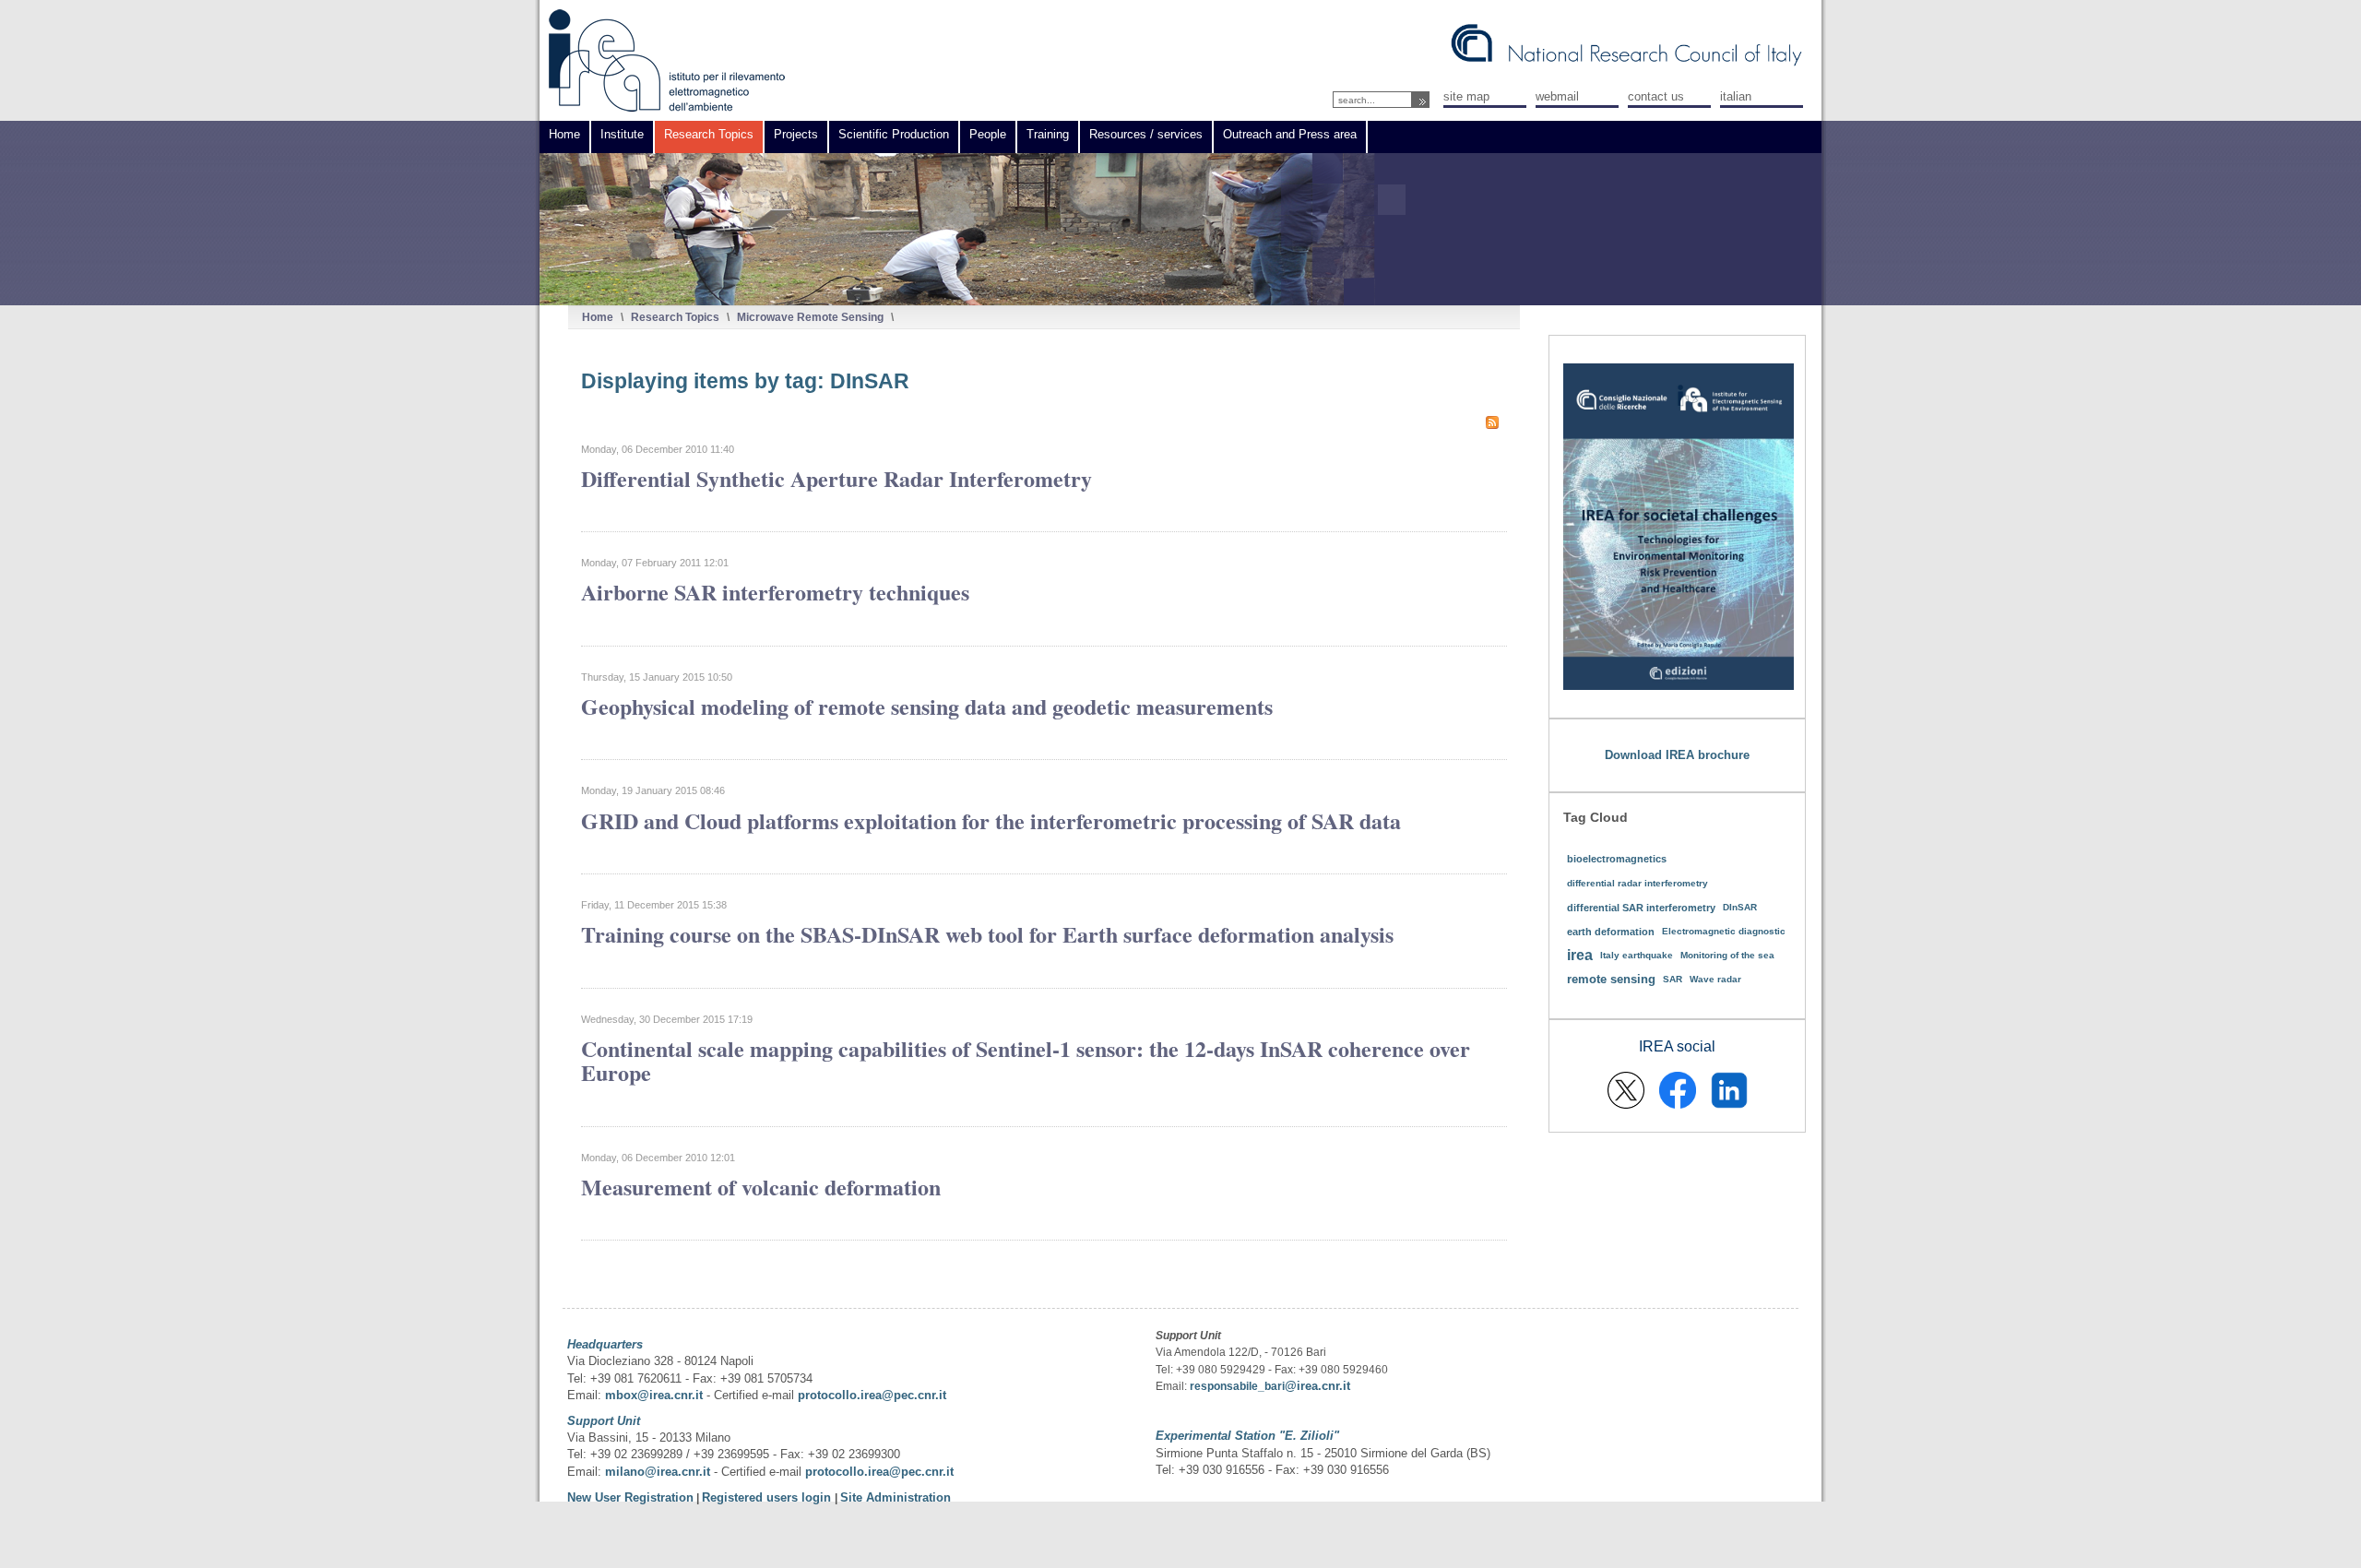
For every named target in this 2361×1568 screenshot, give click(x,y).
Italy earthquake (1637, 955)
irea (1580, 955)
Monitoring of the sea (1727, 955)
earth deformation (1611, 932)
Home (598, 317)
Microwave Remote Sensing (810, 317)
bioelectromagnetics (1617, 859)
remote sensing (1611, 979)
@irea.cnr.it (1317, 1386)
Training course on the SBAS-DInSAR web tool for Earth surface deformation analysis (987, 934)
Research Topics (675, 317)
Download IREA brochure (1677, 755)
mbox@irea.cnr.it (654, 1395)
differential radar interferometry (1637, 883)
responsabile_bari (1237, 1386)
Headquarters (605, 1344)
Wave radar (1715, 979)
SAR (1673, 979)
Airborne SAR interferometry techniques (775, 592)
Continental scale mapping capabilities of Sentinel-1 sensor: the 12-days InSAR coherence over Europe (1026, 1060)
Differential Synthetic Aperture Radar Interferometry (836, 478)
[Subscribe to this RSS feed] (1492, 422)
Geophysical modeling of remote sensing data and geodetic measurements (927, 706)
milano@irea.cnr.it (658, 1472)
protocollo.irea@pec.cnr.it (872, 1395)
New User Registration (630, 1497)
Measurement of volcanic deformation (761, 1187)
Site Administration (896, 1497)
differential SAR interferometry (1641, 908)
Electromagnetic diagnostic (1724, 931)
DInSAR (1740, 907)
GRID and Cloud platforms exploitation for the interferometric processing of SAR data (991, 820)
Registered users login (768, 1497)
